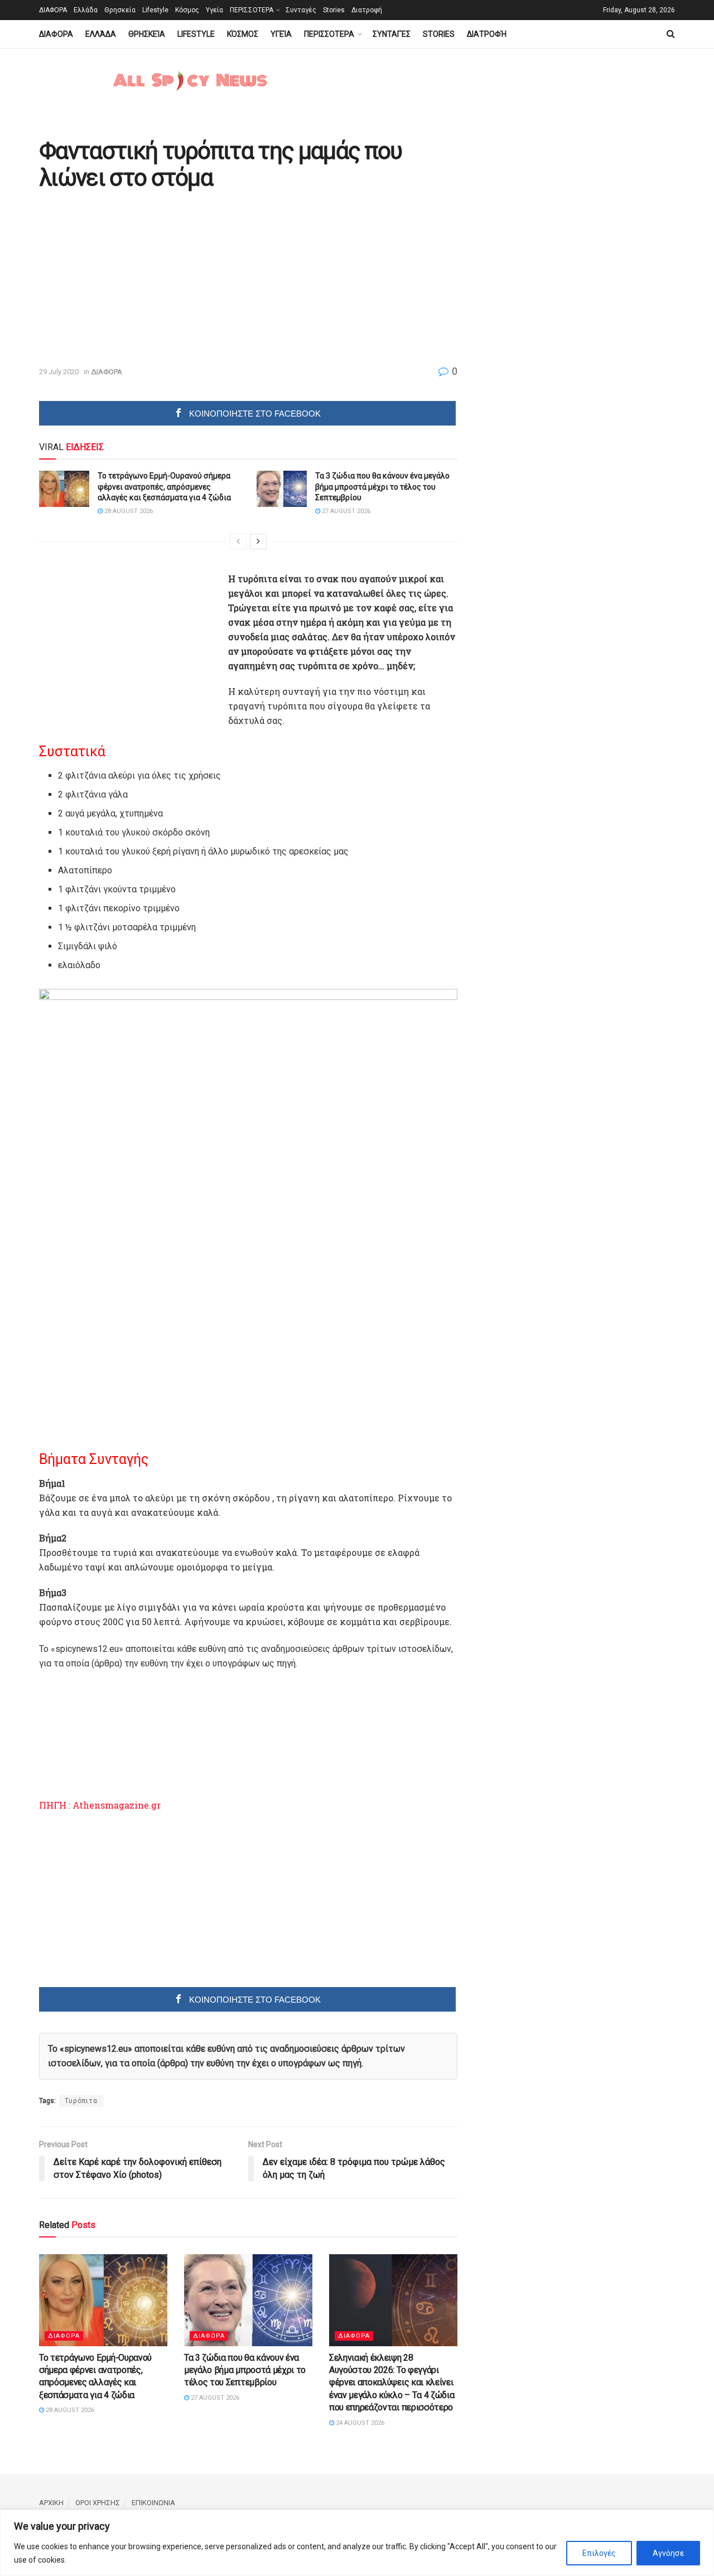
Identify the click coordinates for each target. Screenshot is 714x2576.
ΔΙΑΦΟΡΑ (53, 10)
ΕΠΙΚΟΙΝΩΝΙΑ (153, 2503)
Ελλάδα (86, 10)
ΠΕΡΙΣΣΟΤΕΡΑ (252, 10)
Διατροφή (367, 10)
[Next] (258, 542)
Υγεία (214, 10)
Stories (334, 10)
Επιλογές (599, 2553)
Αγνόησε (668, 2553)
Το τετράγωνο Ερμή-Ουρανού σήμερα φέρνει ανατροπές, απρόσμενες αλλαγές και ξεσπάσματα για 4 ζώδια (164, 487)
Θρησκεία (120, 10)
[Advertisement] (133, 279)
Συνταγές (301, 10)
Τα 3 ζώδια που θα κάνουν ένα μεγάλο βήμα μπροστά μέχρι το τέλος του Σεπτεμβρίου (382, 487)
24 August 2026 (359, 2423)
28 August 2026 (128, 511)
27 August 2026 (345, 511)
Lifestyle (155, 10)
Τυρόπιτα (81, 2101)
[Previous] (238, 542)
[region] (357, 2543)
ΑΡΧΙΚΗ (51, 2503)
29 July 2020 (59, 372)
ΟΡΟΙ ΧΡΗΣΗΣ (98, 2503)
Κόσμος (187, 10)
